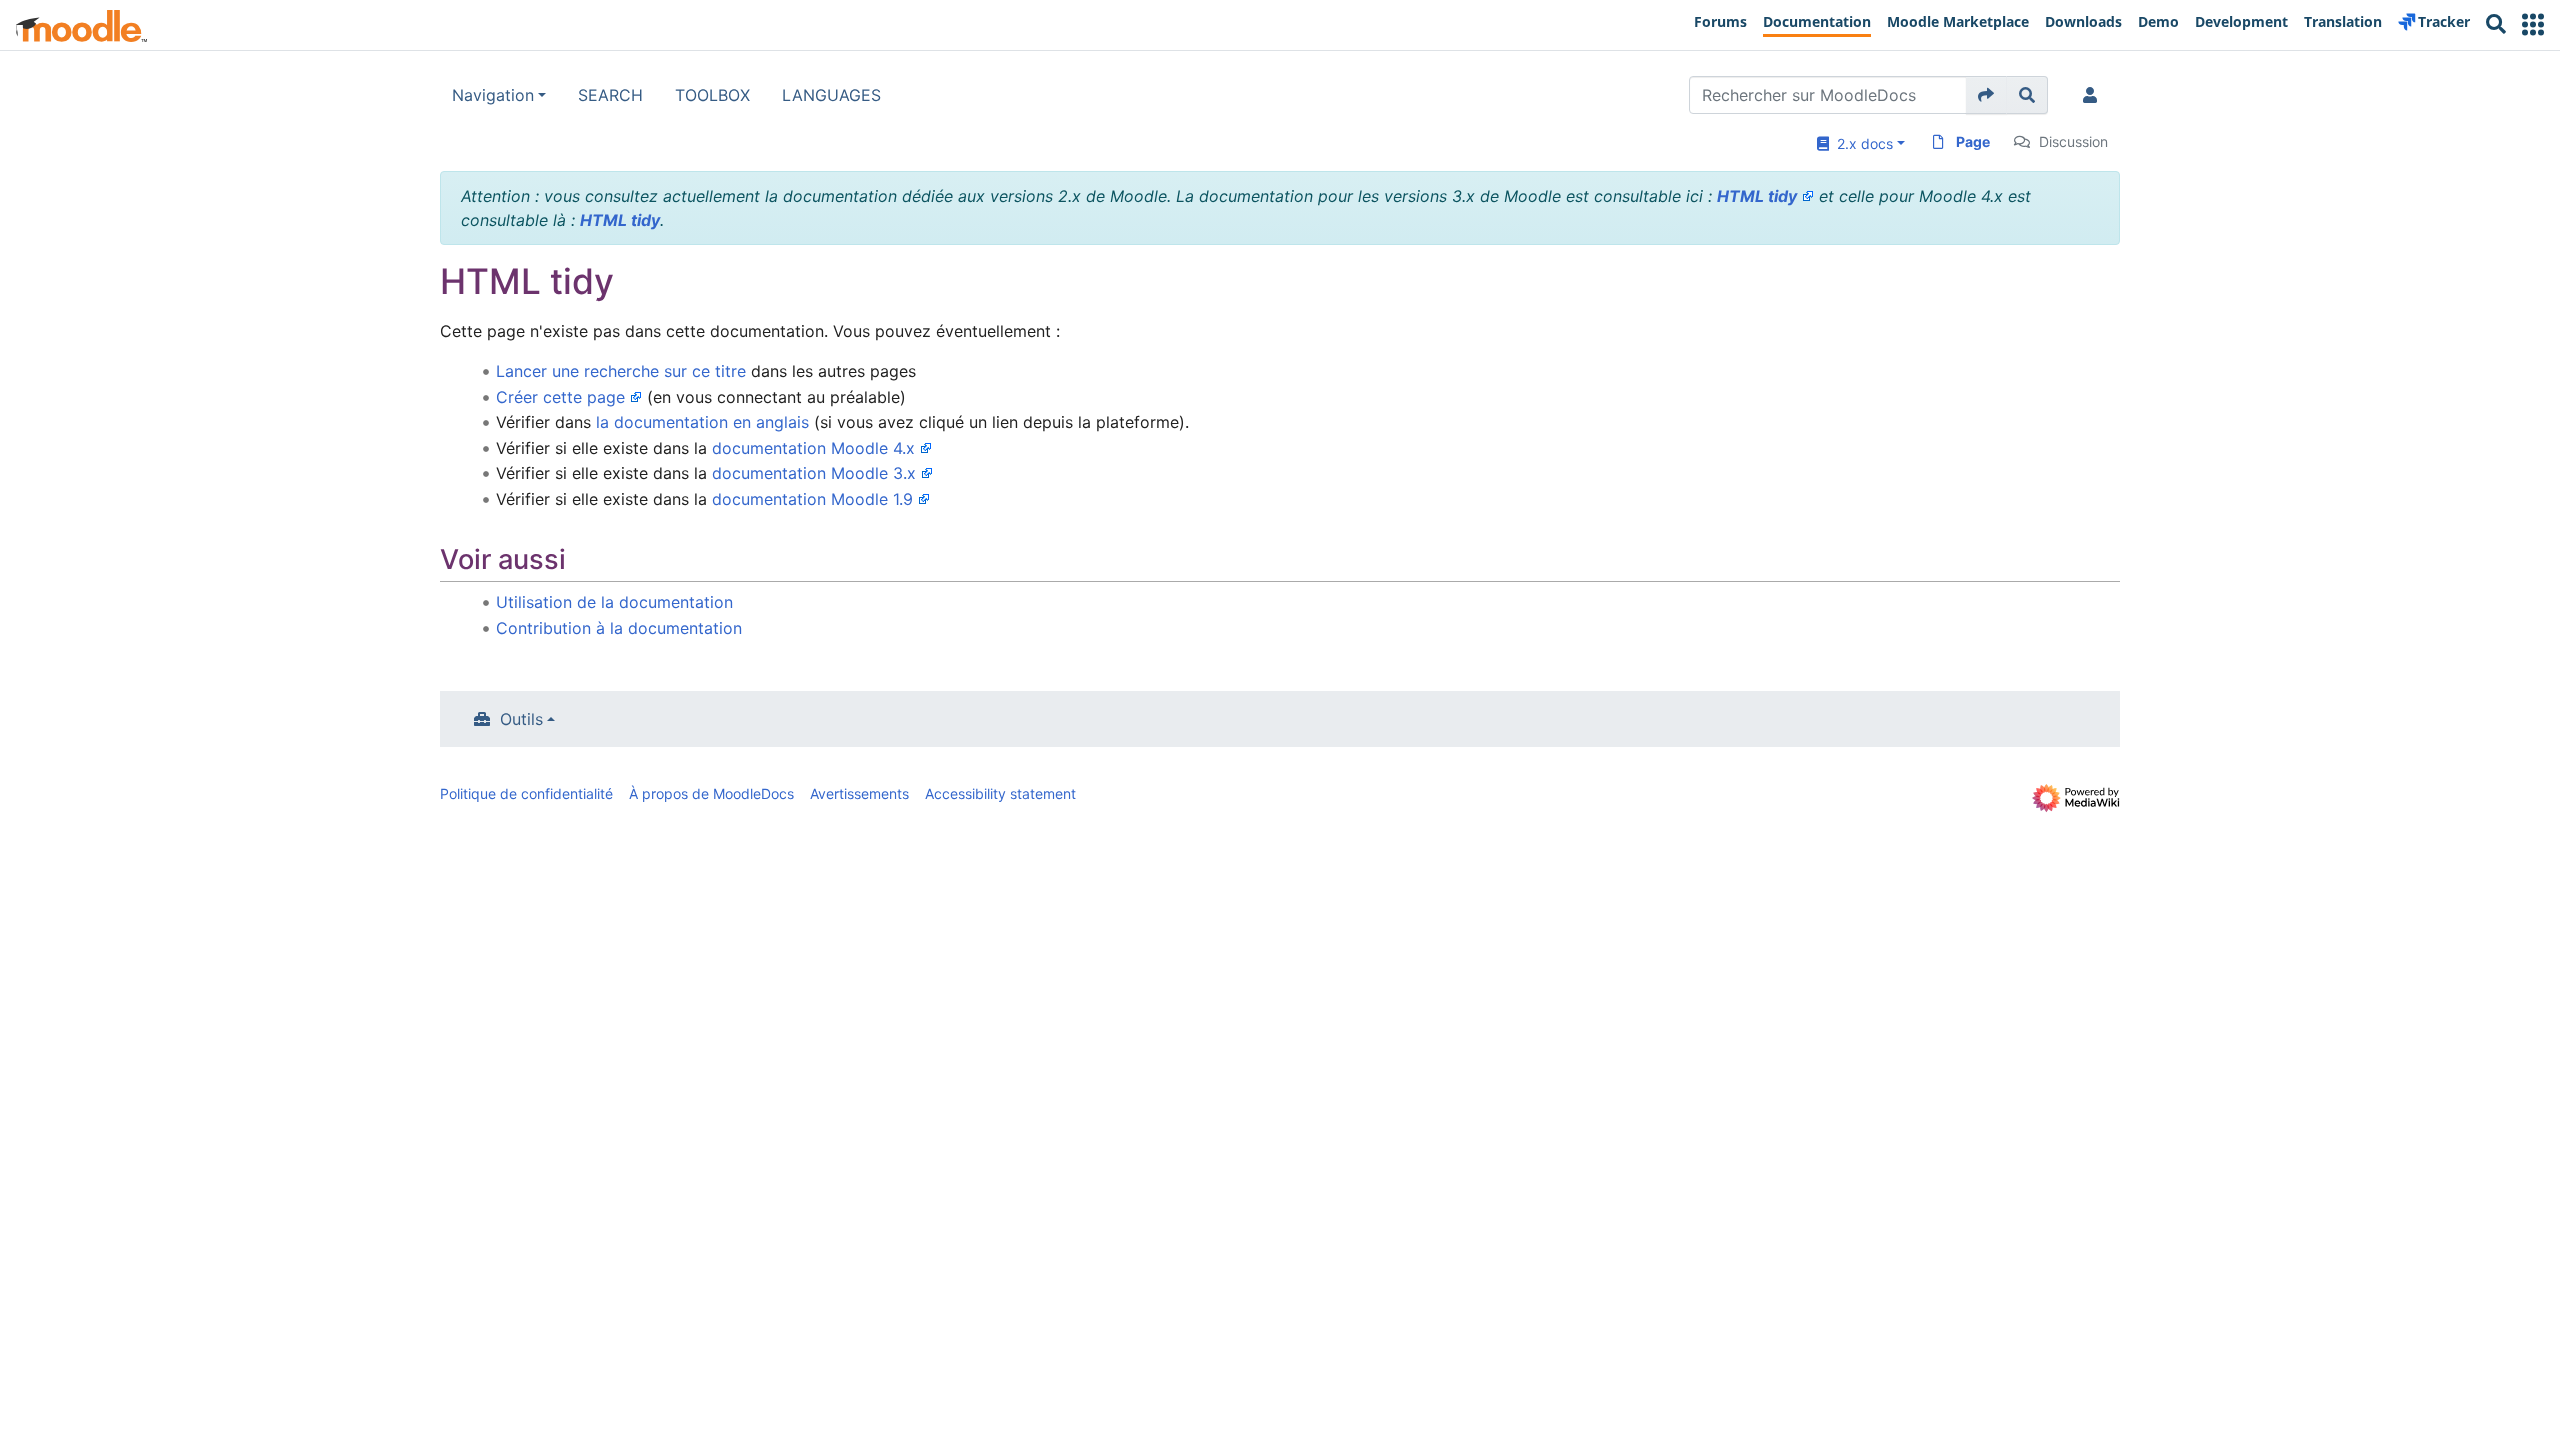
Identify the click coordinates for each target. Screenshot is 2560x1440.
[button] (2533, 24)
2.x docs (1861, 143)
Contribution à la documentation (619, 628)
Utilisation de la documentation (614, 602)
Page (1973, 141)
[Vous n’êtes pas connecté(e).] (2094, 95)
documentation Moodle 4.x (813, 448)
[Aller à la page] (1986, 95)
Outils (521, 719)
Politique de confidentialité (526, 793)
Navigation (493, 95)
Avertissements (859, 793)
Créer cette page (560, 397)
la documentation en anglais (702, 422)
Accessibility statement (1000, 793)
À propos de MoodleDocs (711, 793)
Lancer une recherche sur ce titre (621, 371)
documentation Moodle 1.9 (812, 499)
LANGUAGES (831, 95)
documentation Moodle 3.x (814, 473)
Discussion (2073, 141)
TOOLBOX (712, 95)
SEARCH (610, 95)
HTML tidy (1757, 196)
